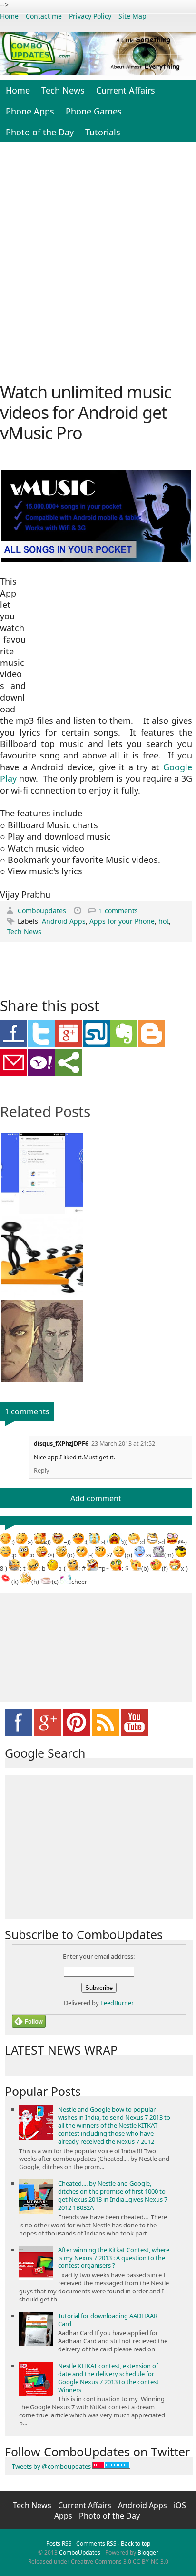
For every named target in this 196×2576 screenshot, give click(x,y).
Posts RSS (59, 2543)
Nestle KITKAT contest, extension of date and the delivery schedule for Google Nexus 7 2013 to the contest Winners (108, 2378)
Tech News (63, 90)
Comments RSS (96, 2543)
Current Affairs (126, 90)
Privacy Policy (90, 16)
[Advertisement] (98, 261)
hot (164, 921)
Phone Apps (30, 111)
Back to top (136, 2543)
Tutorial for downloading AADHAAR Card (108, 2320)
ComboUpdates (80, 2552)
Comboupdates (43, 911)
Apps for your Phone (122, 921)
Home (9, 16)
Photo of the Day (40, 132)
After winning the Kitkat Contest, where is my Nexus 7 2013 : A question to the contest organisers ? (114, 2258)
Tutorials (103, 132)
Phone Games (94, 111)
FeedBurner (117, 2003)
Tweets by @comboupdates (51, 2466)
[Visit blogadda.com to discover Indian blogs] (111, 2466)
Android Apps (64, 921)
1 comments (118, 911)
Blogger (148, 2552)
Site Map (132, 16)
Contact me (44, 16)
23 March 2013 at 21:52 (123, 1444)
